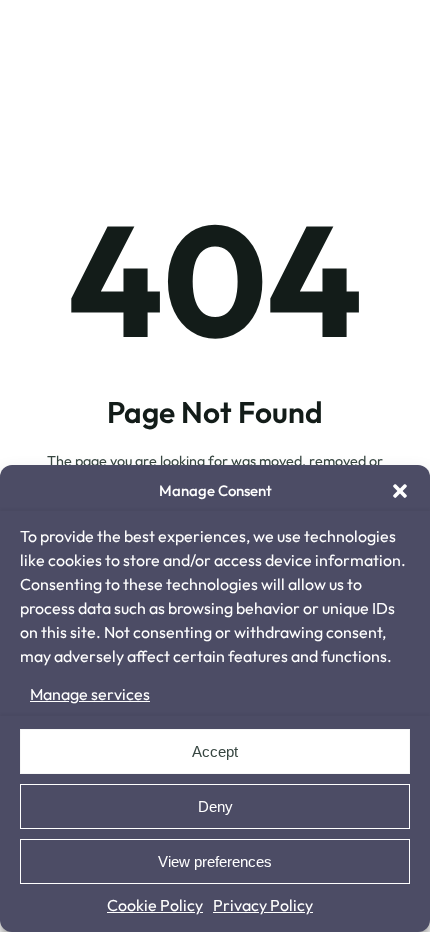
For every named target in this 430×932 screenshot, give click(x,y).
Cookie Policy (155, 905)
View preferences (215, 861)
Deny (215, 806)
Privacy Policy (263, 905)
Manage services (90, 694)
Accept (215, 751)
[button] (400, 491)
